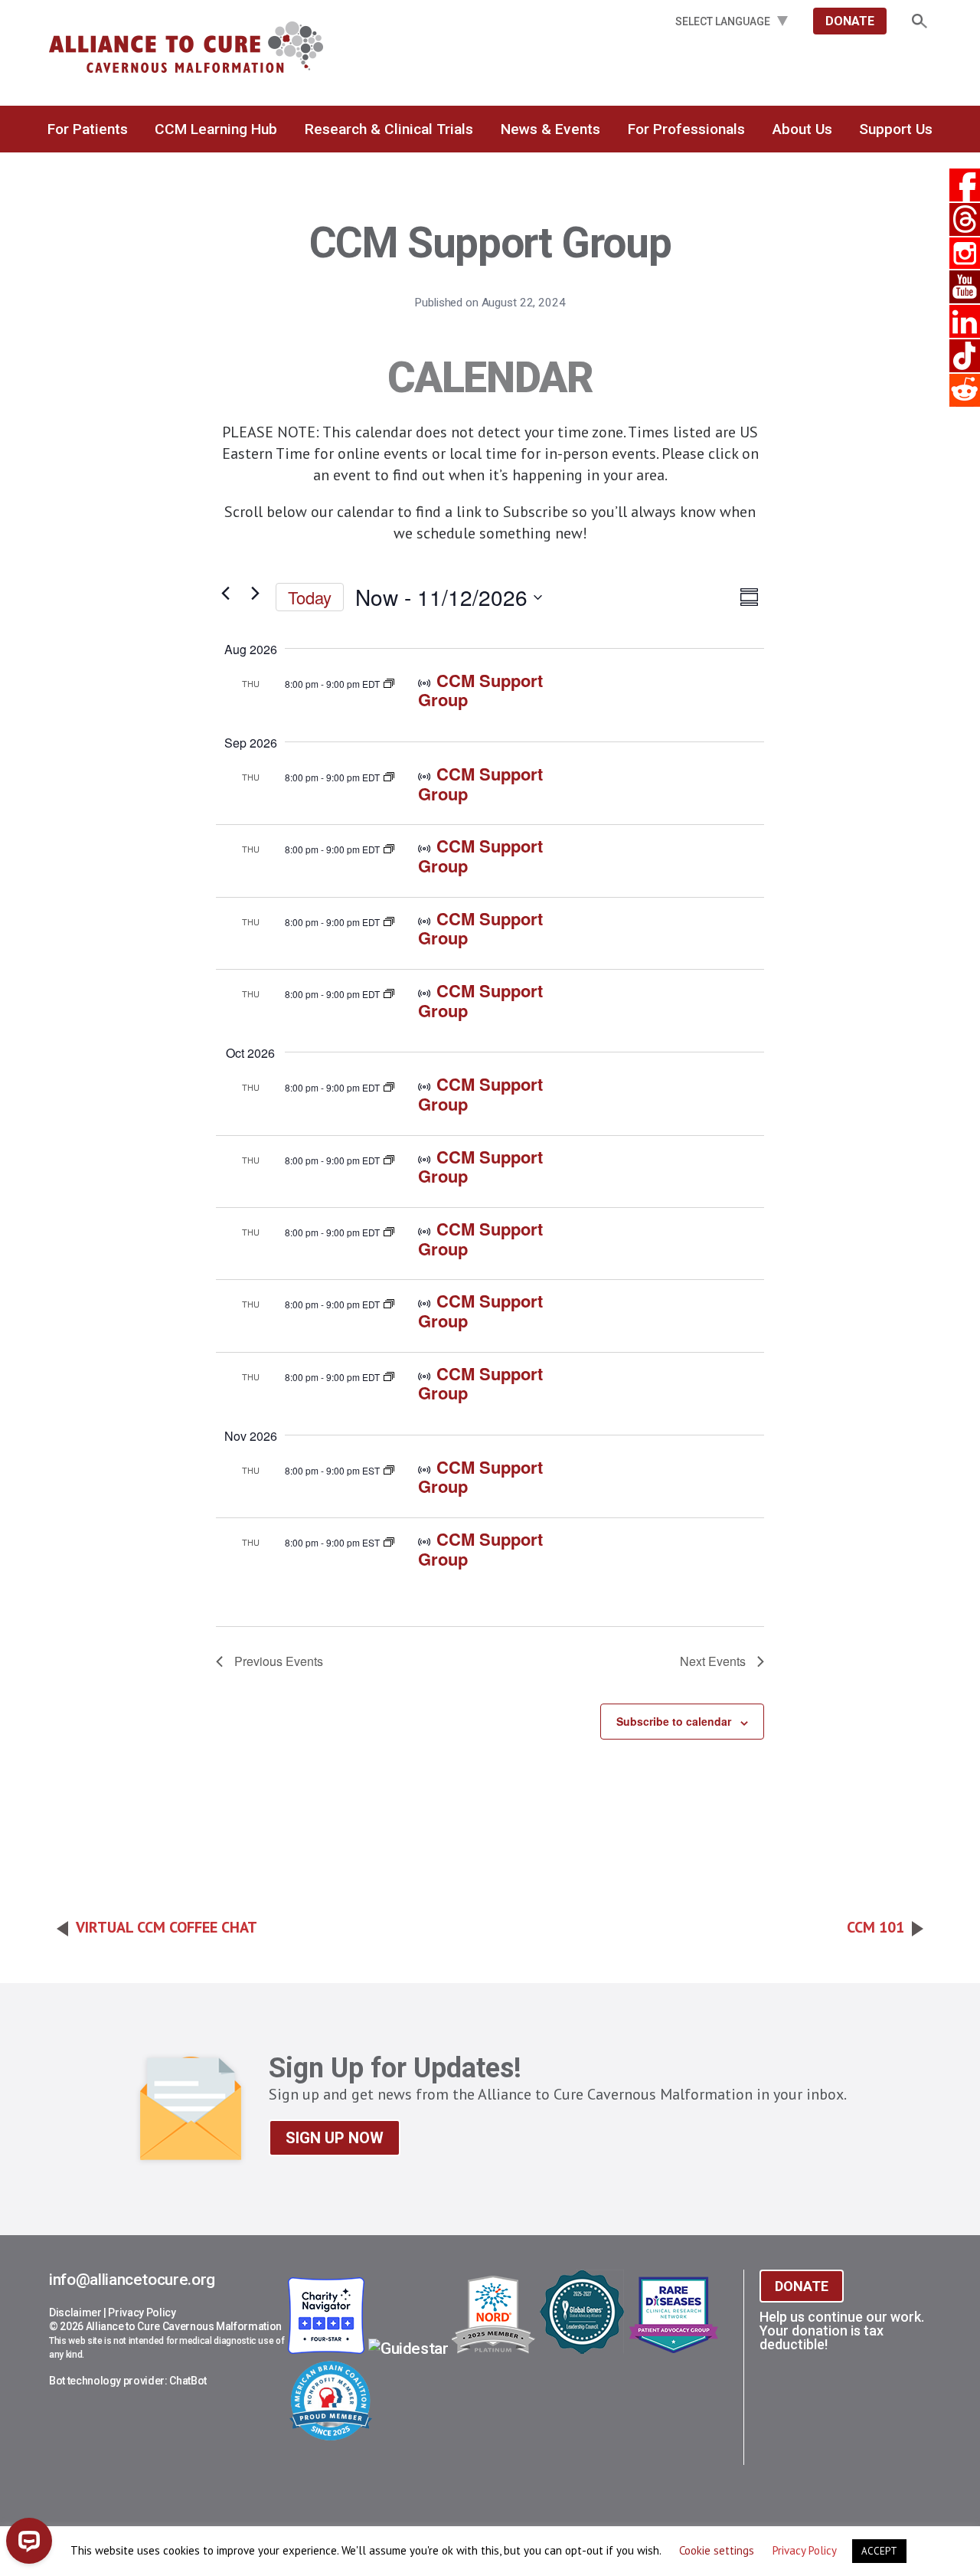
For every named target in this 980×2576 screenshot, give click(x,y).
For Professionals (686, 129)
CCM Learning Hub (216, 129)
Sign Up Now (335, 2138)
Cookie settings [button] (717, 2550)
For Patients (88, 129)
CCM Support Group (480, 690)
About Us (802, 129)
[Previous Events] (225, 594)
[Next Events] (255, 594)
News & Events (550, 129)
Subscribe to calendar (674, 1721)
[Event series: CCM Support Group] (389, 681)
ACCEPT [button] (879, 2551)
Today (310, 597)
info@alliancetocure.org (132, 2280)
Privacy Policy (142, 2313)
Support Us (896, 129)
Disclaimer (75, 2313)
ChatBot (188, 2381)
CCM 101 (875, 1927)
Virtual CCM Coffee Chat (167, 1927)
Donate (850, 21)
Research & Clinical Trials (389, 129)
